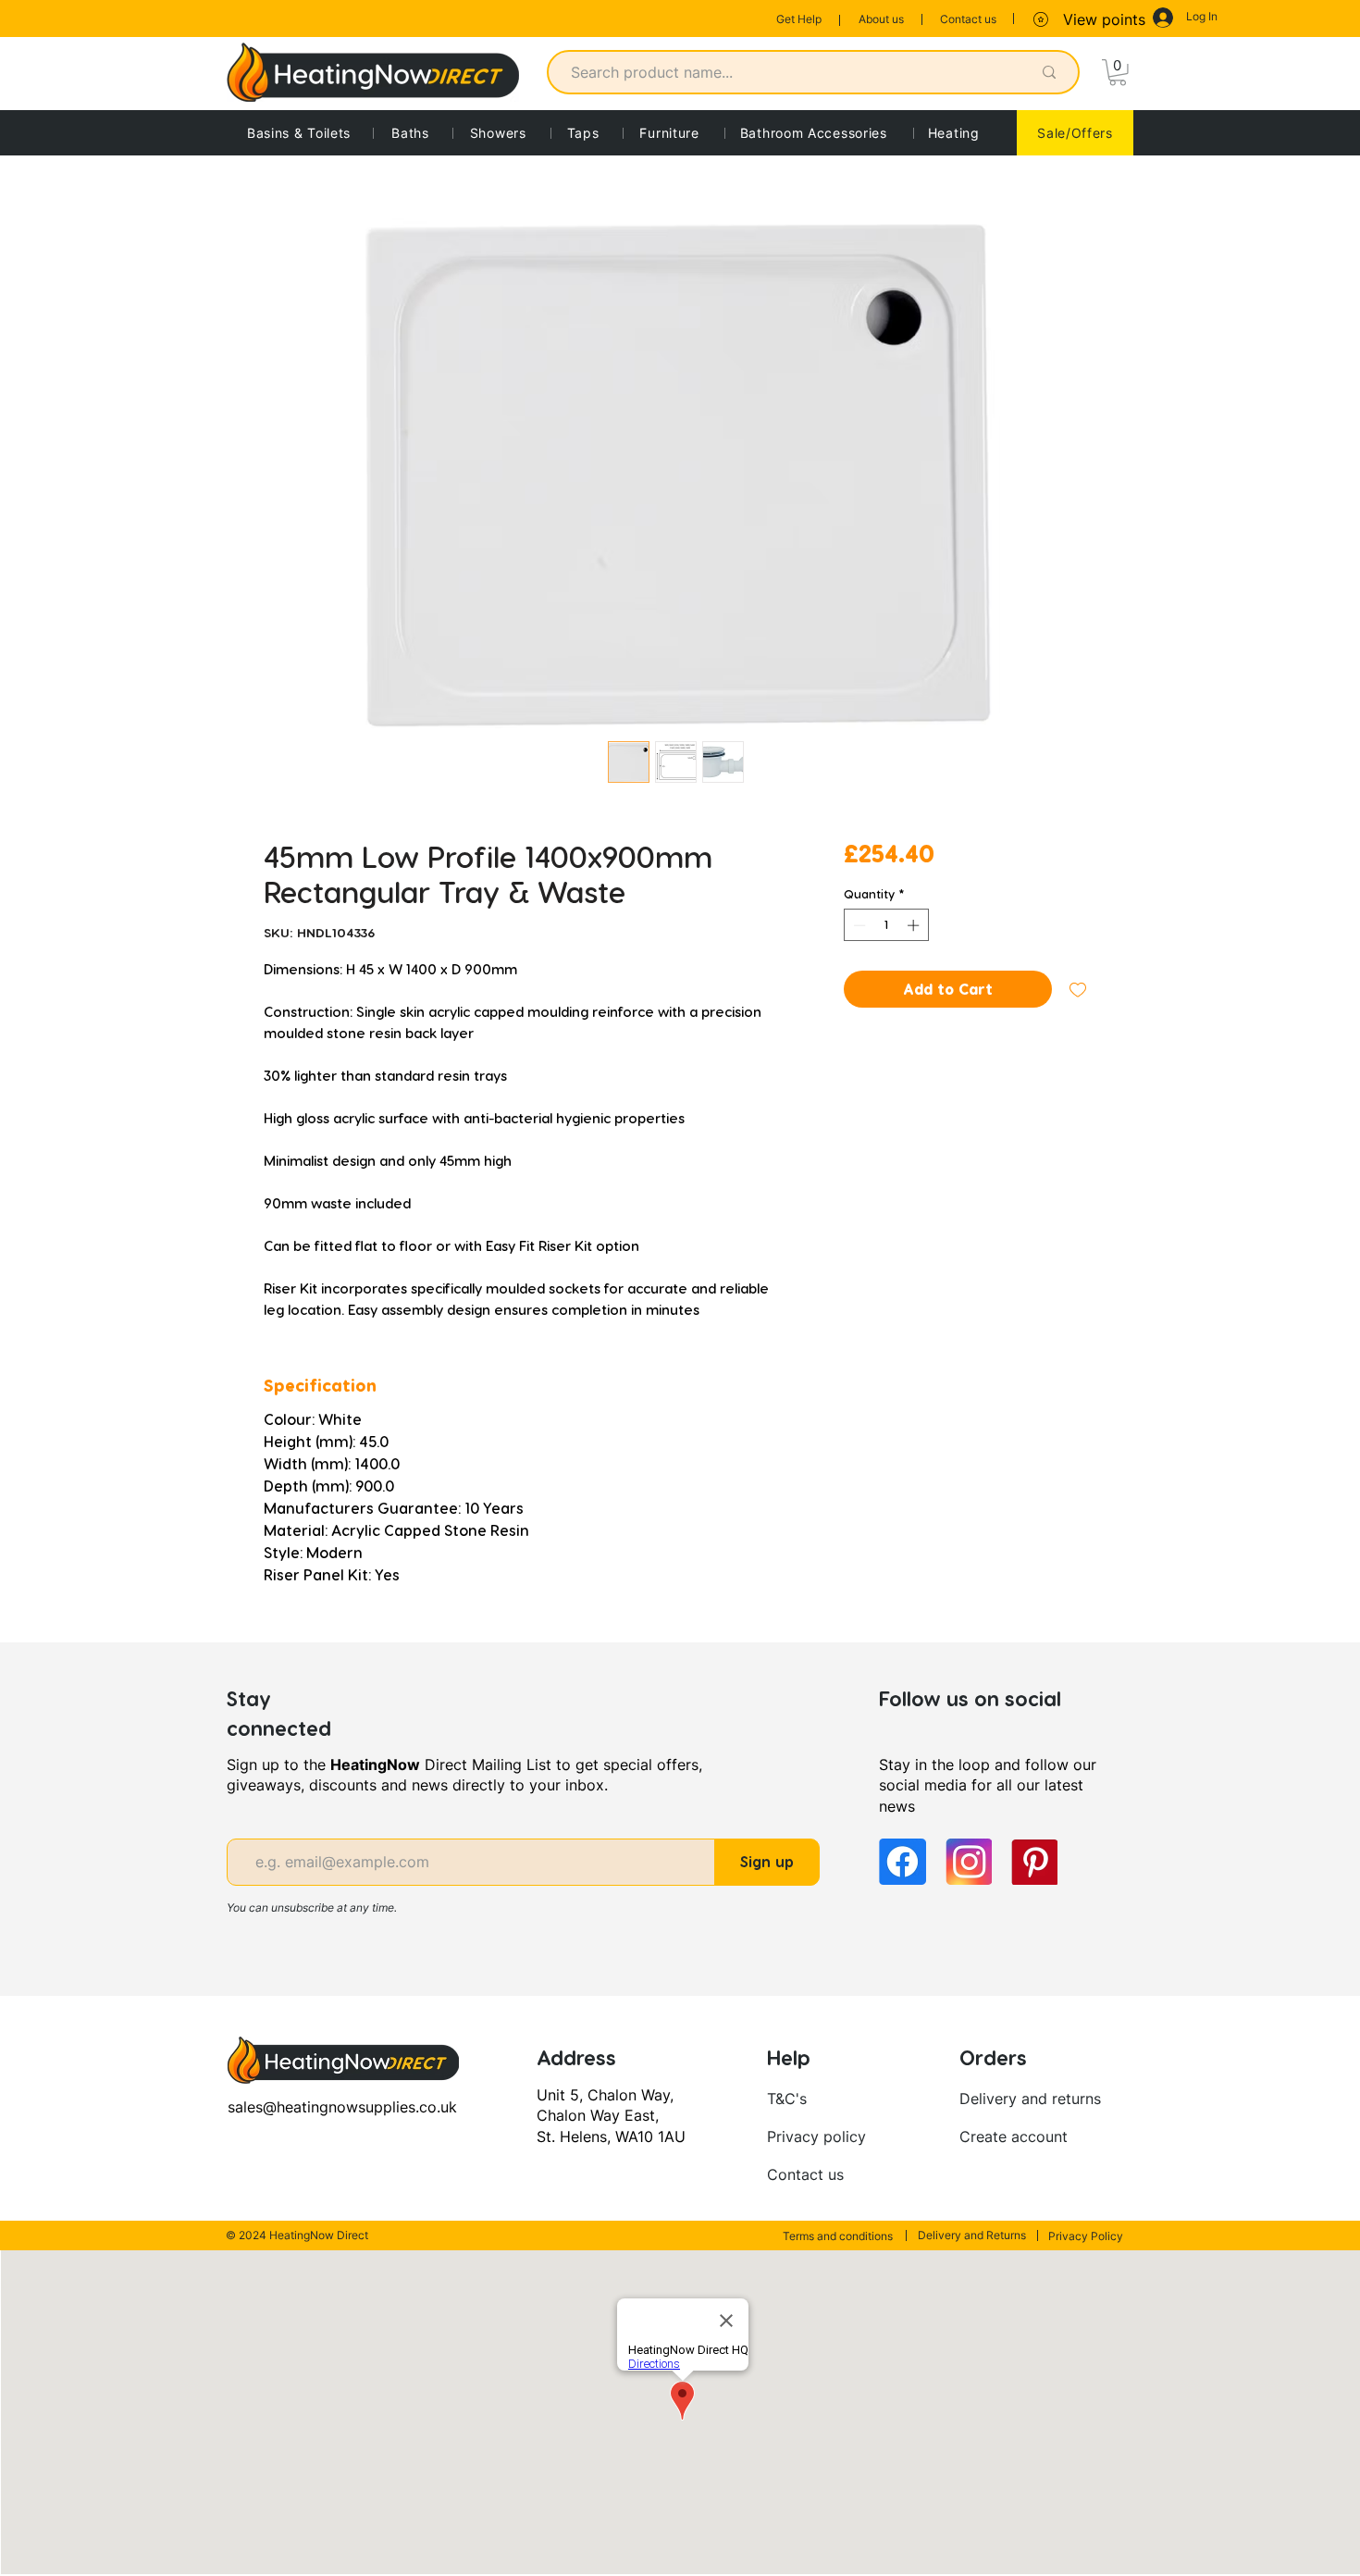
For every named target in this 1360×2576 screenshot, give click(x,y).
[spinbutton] (886, 925)
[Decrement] (858, 925)
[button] (1118, 73)
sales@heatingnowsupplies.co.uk (342, 2107)
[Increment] (915, 925)
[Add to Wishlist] (1078, 989)
